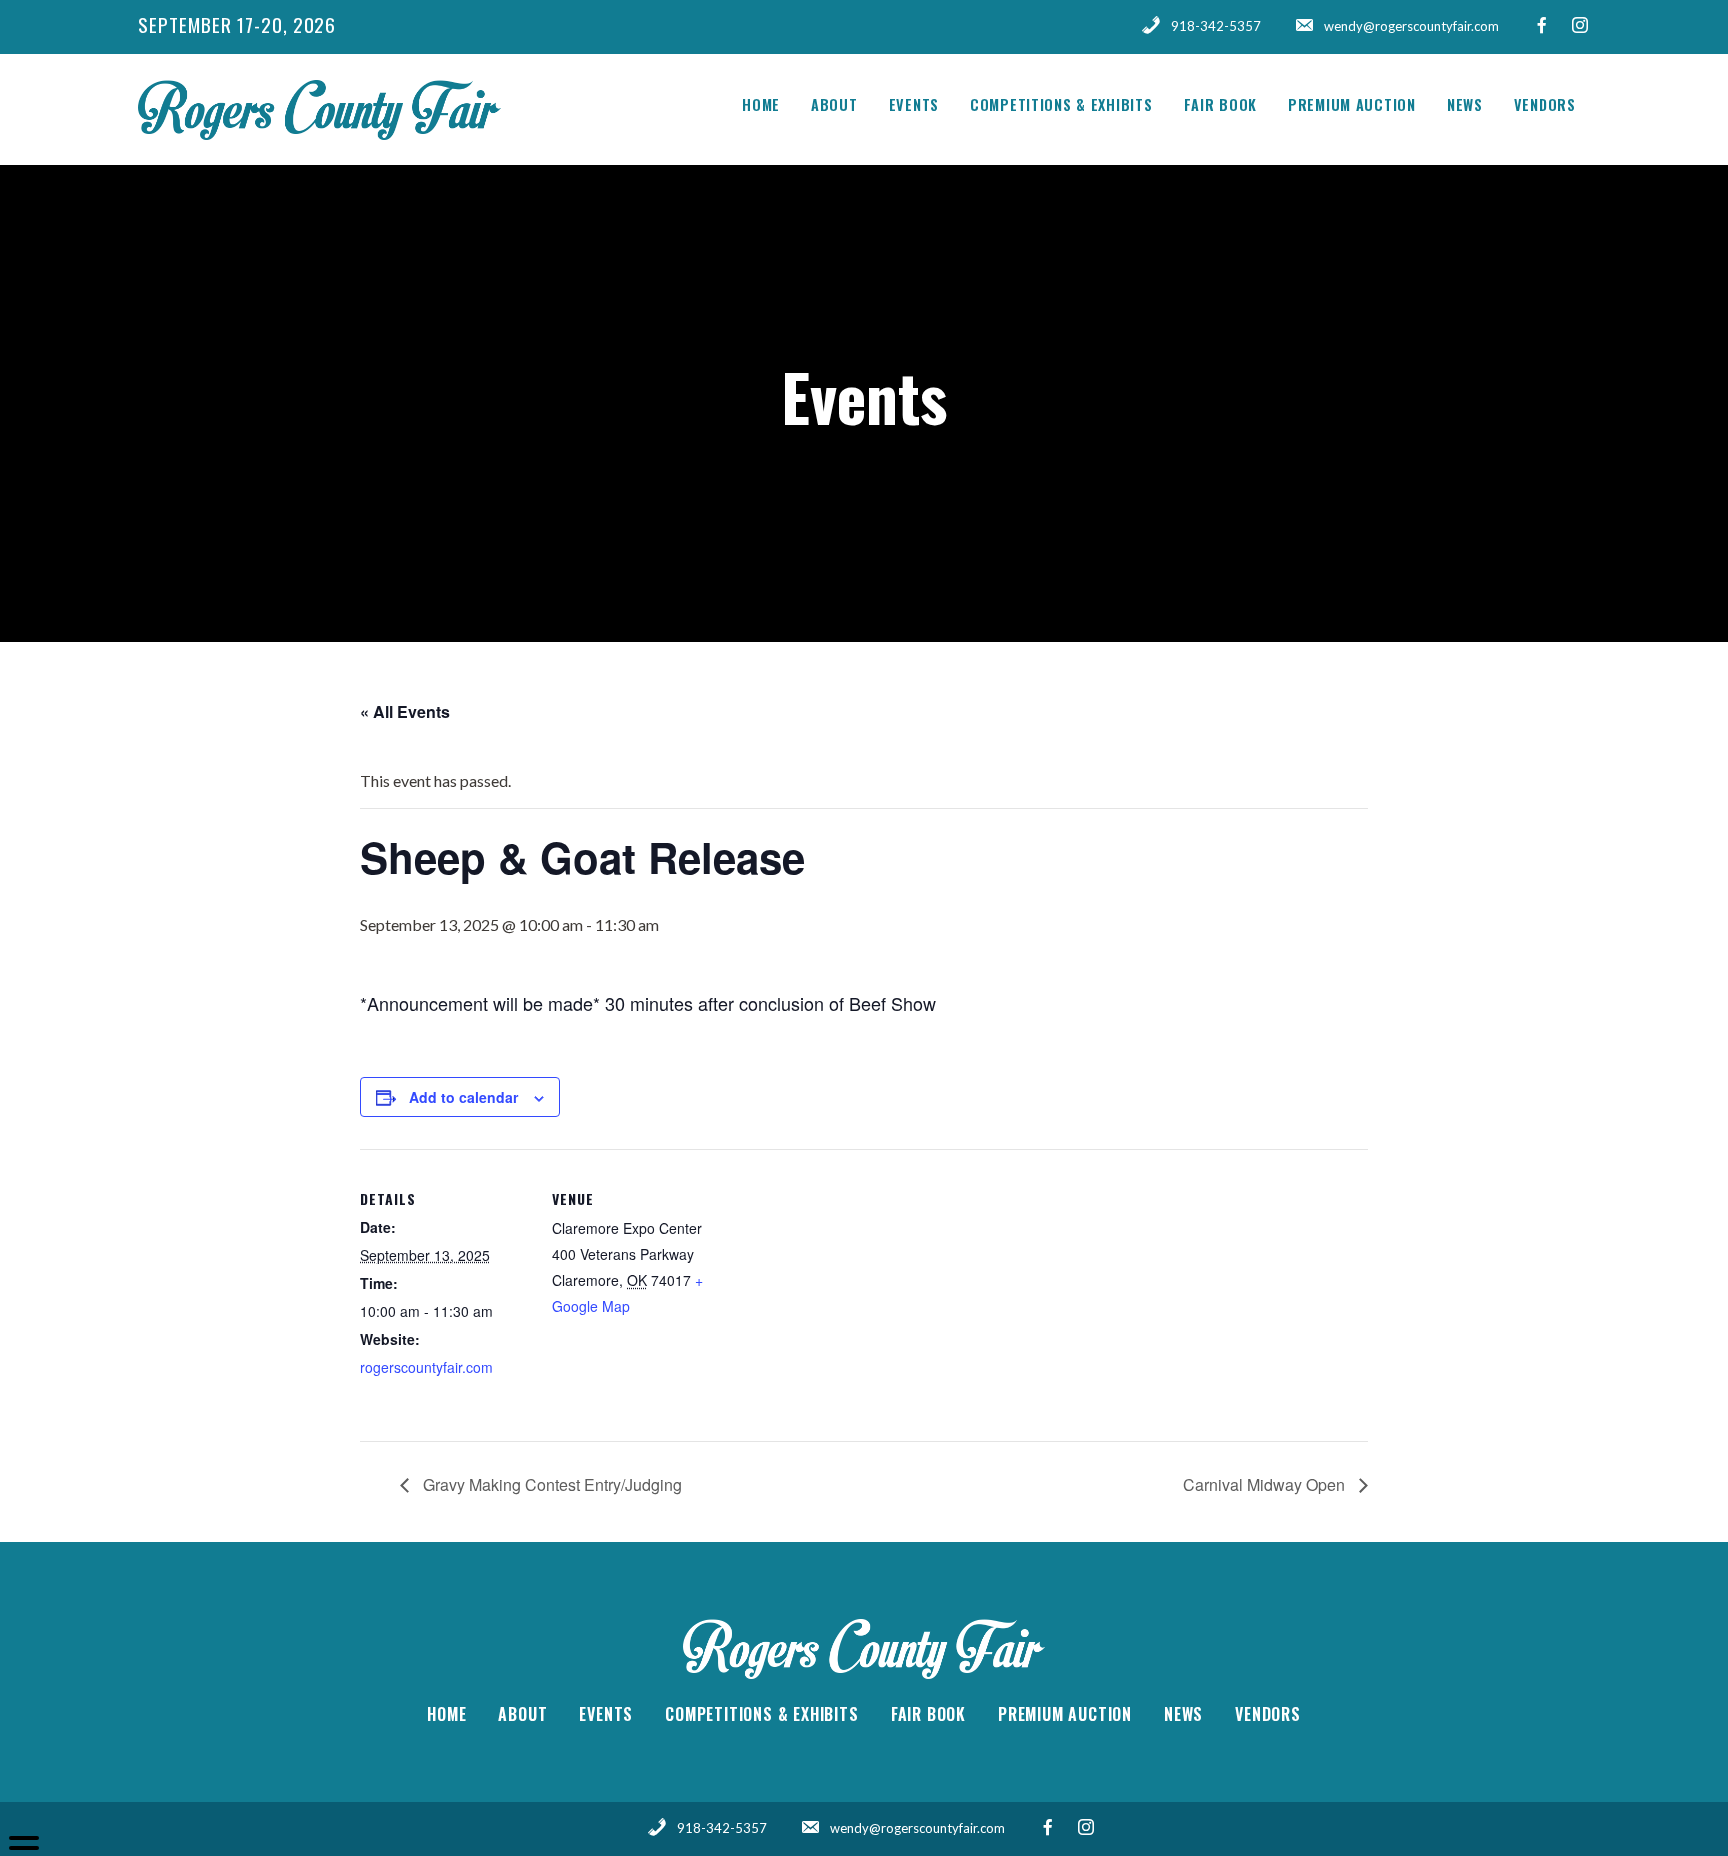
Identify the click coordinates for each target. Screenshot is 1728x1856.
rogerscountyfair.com (426, 1367)
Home (761, 104)
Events (914, 104)
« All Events (405, 711)
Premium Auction (1352, 104)
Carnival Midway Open (1266, 1484)
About (834, 104)
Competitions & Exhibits (1061, 104)
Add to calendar (463, 1097)
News (1465, 104)
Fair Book (1220, 104)
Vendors (1545, 104)
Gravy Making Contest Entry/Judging (550, 1484)
